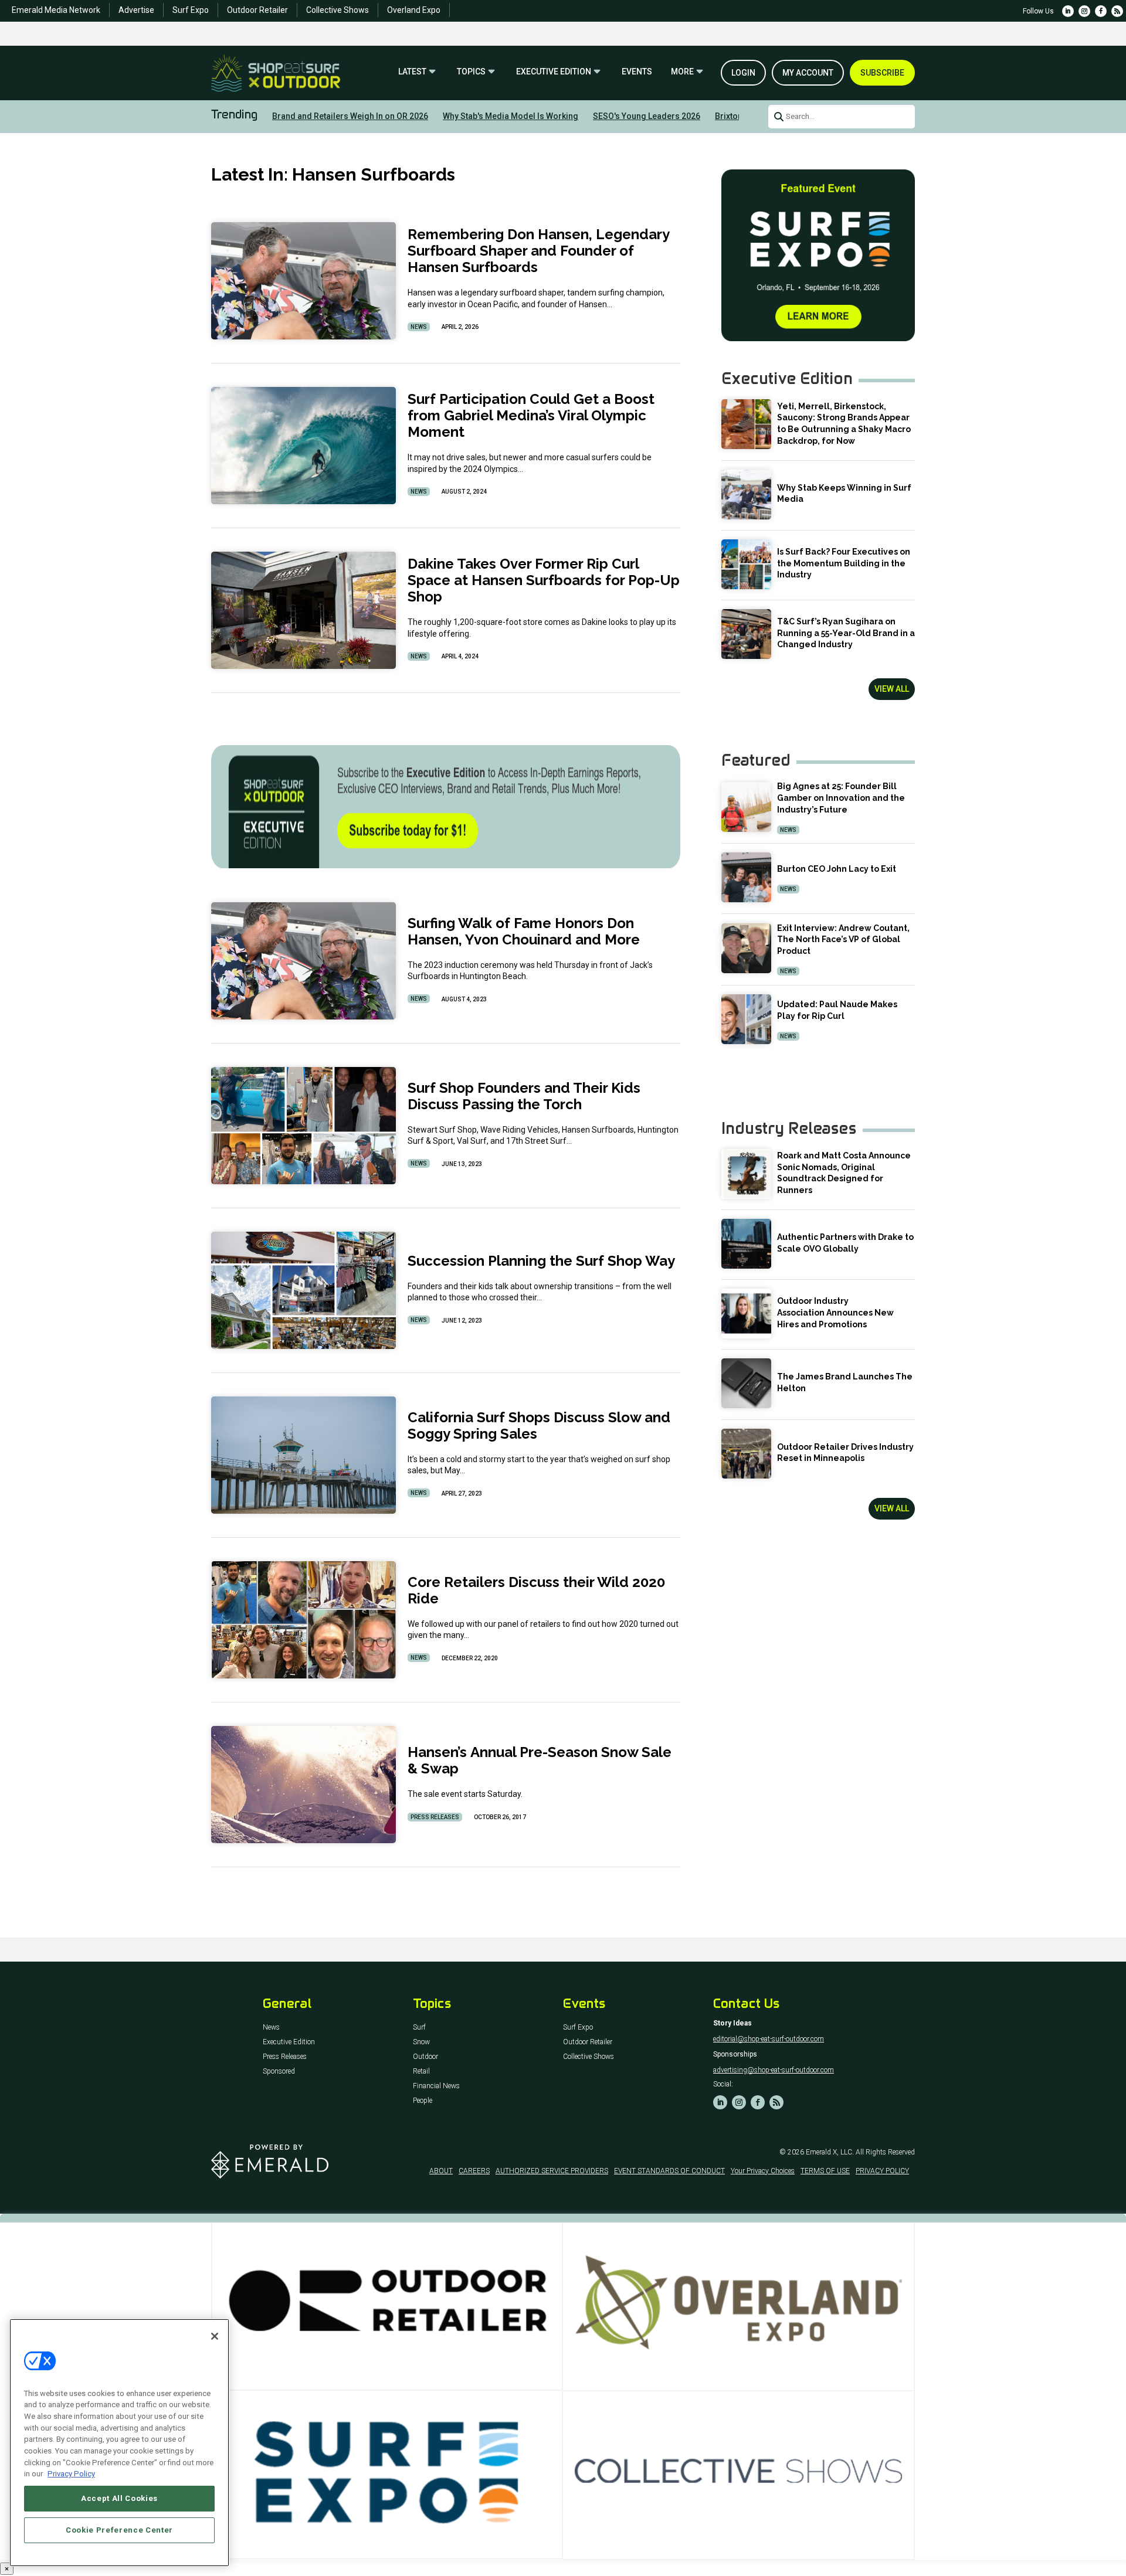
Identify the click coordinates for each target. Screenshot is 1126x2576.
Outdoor (425, 2057)
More (682, 72)
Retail (421, 2072)
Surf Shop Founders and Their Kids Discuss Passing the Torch (524, 1096)
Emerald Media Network (56, 10)
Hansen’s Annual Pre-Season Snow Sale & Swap (540, 1760)
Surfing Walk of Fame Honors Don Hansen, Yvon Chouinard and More (524, 931)
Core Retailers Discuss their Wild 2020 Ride (536, 1590)
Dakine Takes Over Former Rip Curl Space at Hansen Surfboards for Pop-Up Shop (544, 580)
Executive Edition (554, 72)
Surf (419, 2028)
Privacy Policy (71, 2474)
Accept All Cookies (119, 2498)
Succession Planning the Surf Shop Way (541, 1261)
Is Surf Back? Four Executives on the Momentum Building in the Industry (844, 563)
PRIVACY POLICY (882, 2171)
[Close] (215, 2336)
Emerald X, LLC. (830, 2152)
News (419, 327)
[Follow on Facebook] (1101, 11)
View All (892, 689)
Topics (471, 72)
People (423, 2101)
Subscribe (882, 73)
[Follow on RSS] (1117, 11)
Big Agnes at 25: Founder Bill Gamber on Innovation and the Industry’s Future (841, 798)
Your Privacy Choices (763, 2171)
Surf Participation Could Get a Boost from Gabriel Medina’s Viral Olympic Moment (531, 415)
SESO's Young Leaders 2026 (647, 116)
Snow (421, 2042)
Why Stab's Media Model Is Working (511, 116)
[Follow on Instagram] (1084, 11)
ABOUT (441, 2171)
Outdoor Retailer (257, 10)
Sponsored (279, 2072)
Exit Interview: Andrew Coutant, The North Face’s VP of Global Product (843, 939)
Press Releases (435, 1817)
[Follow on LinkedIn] (1068, 11)
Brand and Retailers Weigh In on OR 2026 (350, 116)
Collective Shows (338, 10)
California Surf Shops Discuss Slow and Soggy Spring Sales (539, 1425)
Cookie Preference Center (119, 2530)
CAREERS (474, 2171)
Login (743, 73)
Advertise (136, 10)
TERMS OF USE (825, 2171)
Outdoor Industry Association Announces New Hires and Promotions (835, 1312)
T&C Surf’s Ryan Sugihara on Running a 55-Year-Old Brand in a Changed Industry (846, 633)
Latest (412, 72)
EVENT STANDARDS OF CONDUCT (669, 2171)
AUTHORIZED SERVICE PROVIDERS (552, 2171)
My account (808, 73)
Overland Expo (414, 10)
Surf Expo (191, 10)
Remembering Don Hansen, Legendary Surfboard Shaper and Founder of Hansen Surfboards (538, 251)
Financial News (436, 2086)
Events (637, 72)
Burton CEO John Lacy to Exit (837, 869)
